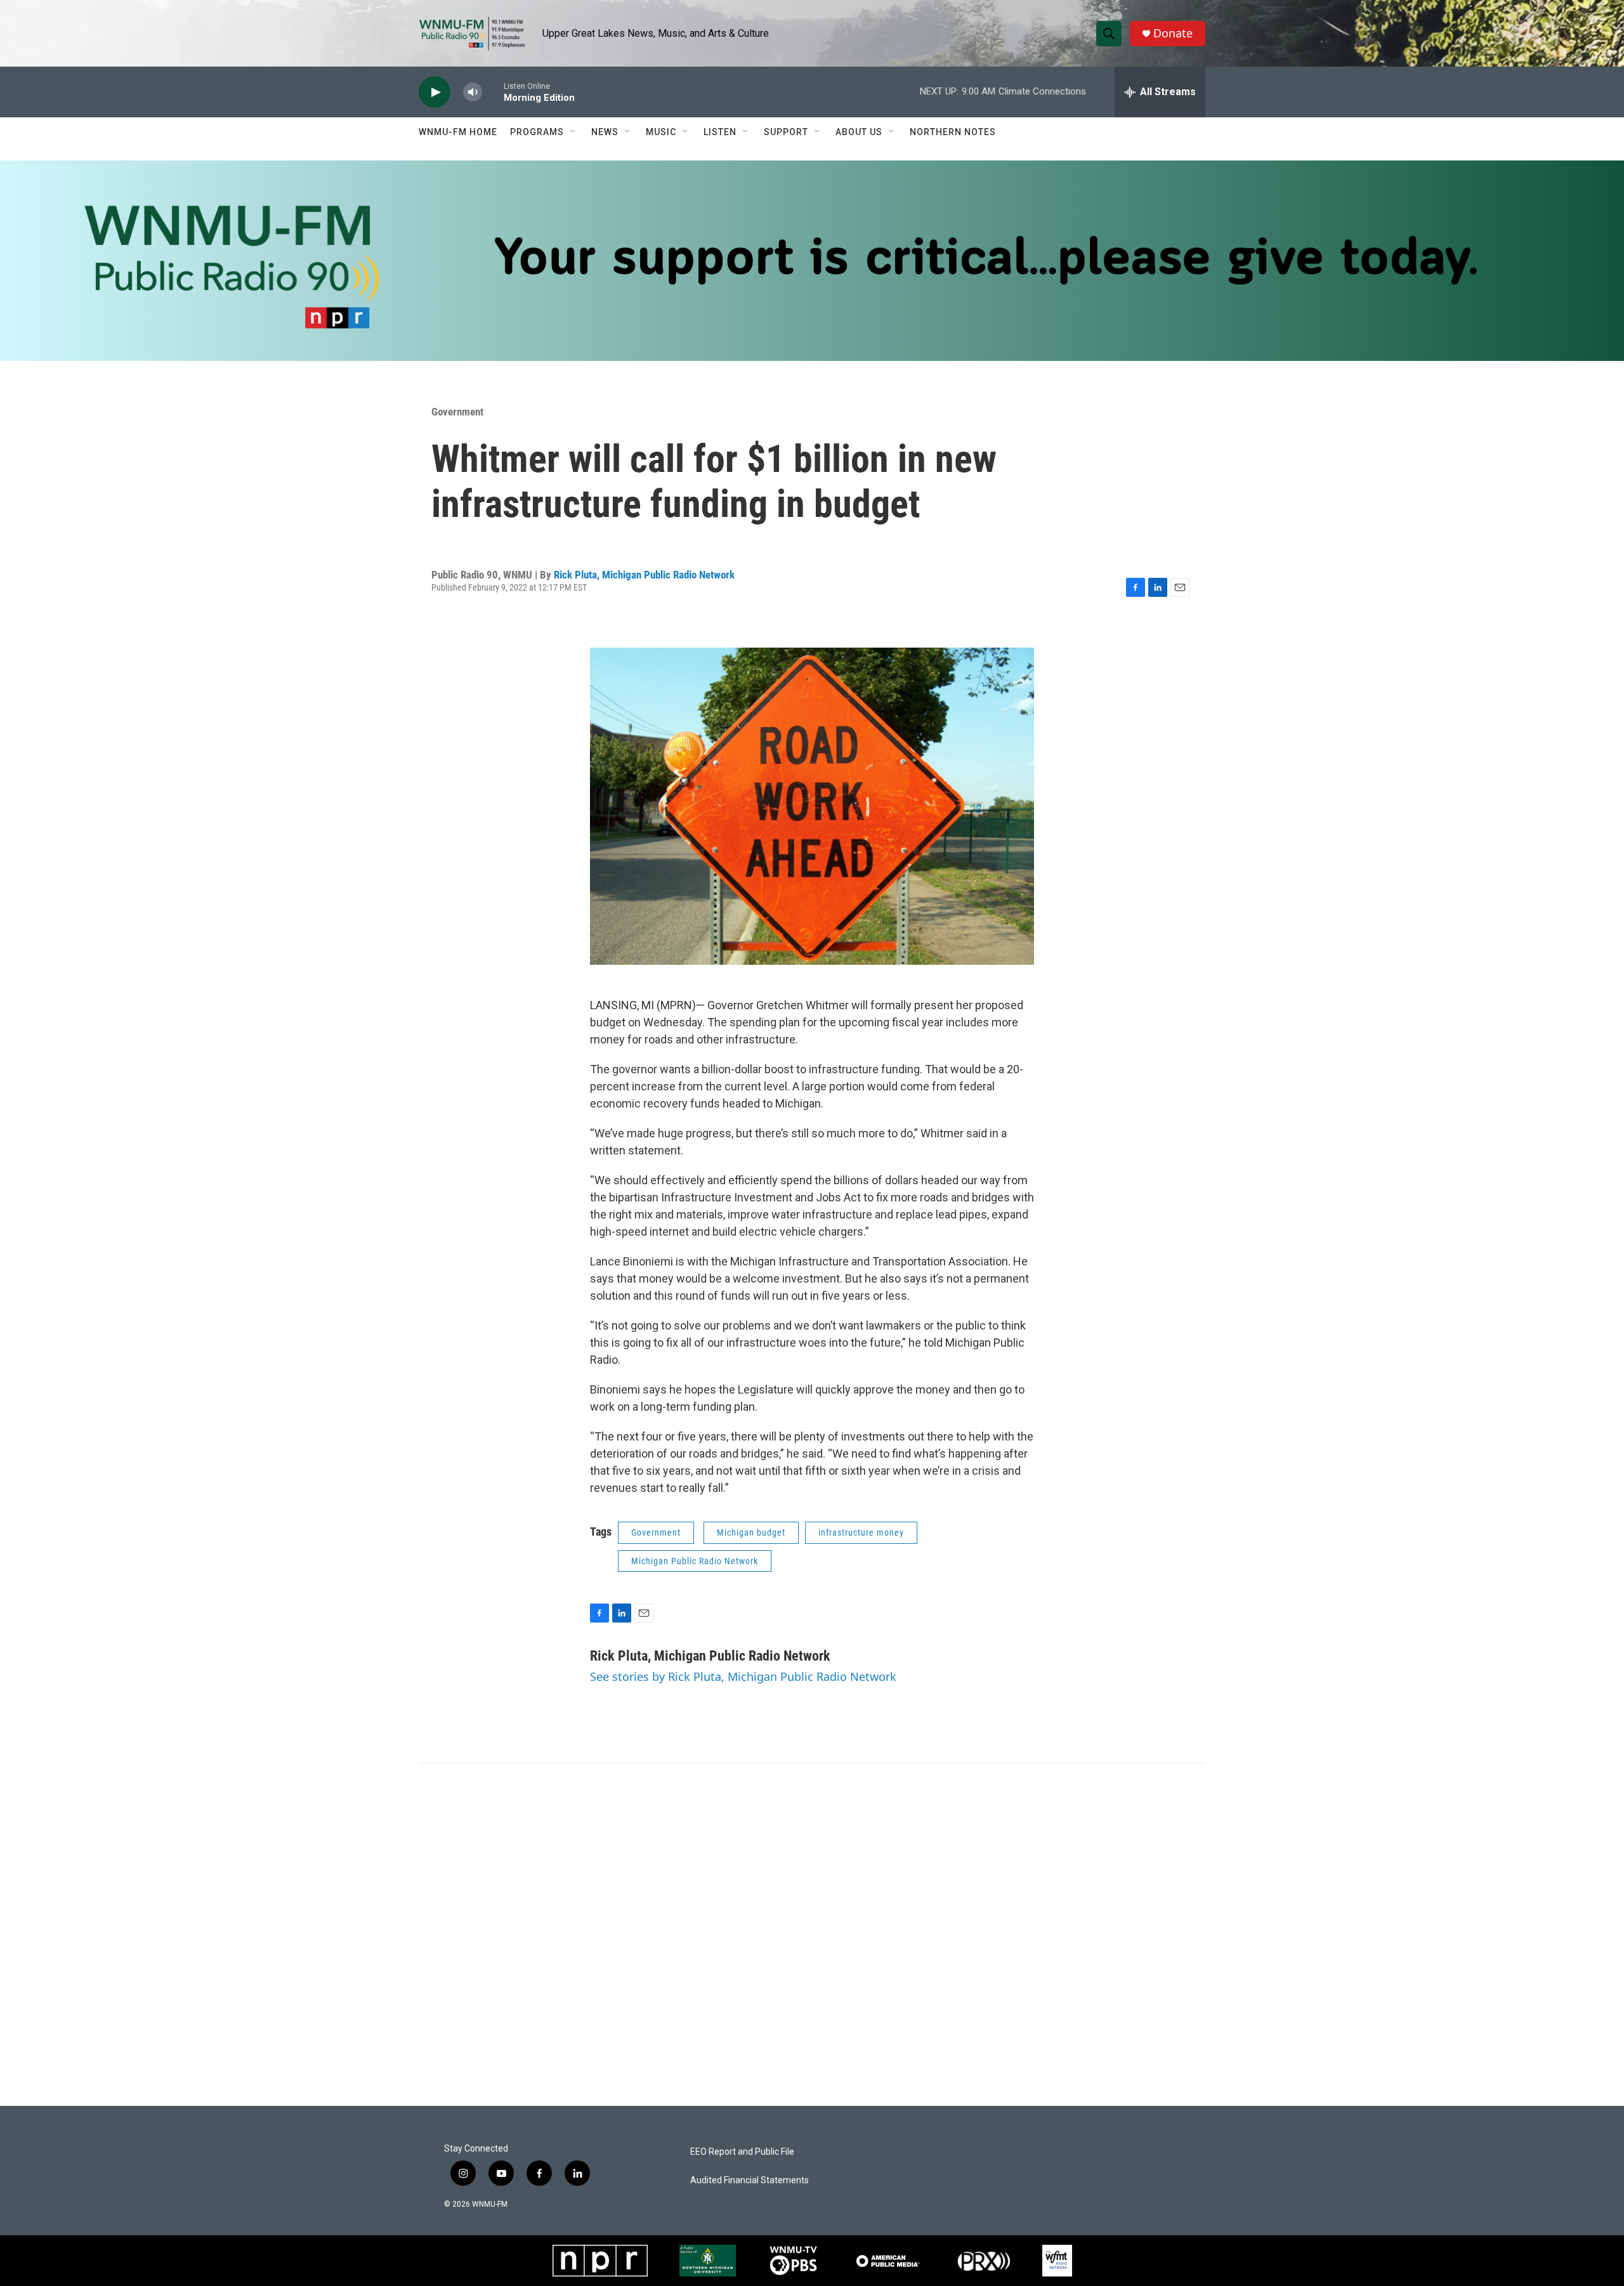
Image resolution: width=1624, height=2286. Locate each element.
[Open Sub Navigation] (573, 132)
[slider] (493, 92)
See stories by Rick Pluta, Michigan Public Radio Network (743, 1676)
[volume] (473, 92)
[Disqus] (812, 1935)
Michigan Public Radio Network (695, 1561)
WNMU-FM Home (458, 132)
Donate (1173, 33)
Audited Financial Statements (750, 2180)
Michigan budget (751, 1532)
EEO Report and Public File (742, 2152)
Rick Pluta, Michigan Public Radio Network (644, 575)
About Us (859, 132)
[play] (435, 92)
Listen (720, 132)
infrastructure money (861, 1532)
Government (457, 412)
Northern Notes (953, 132)
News (605, 132)
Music (661, 132)
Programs (537, 132)
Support (786, 132)
